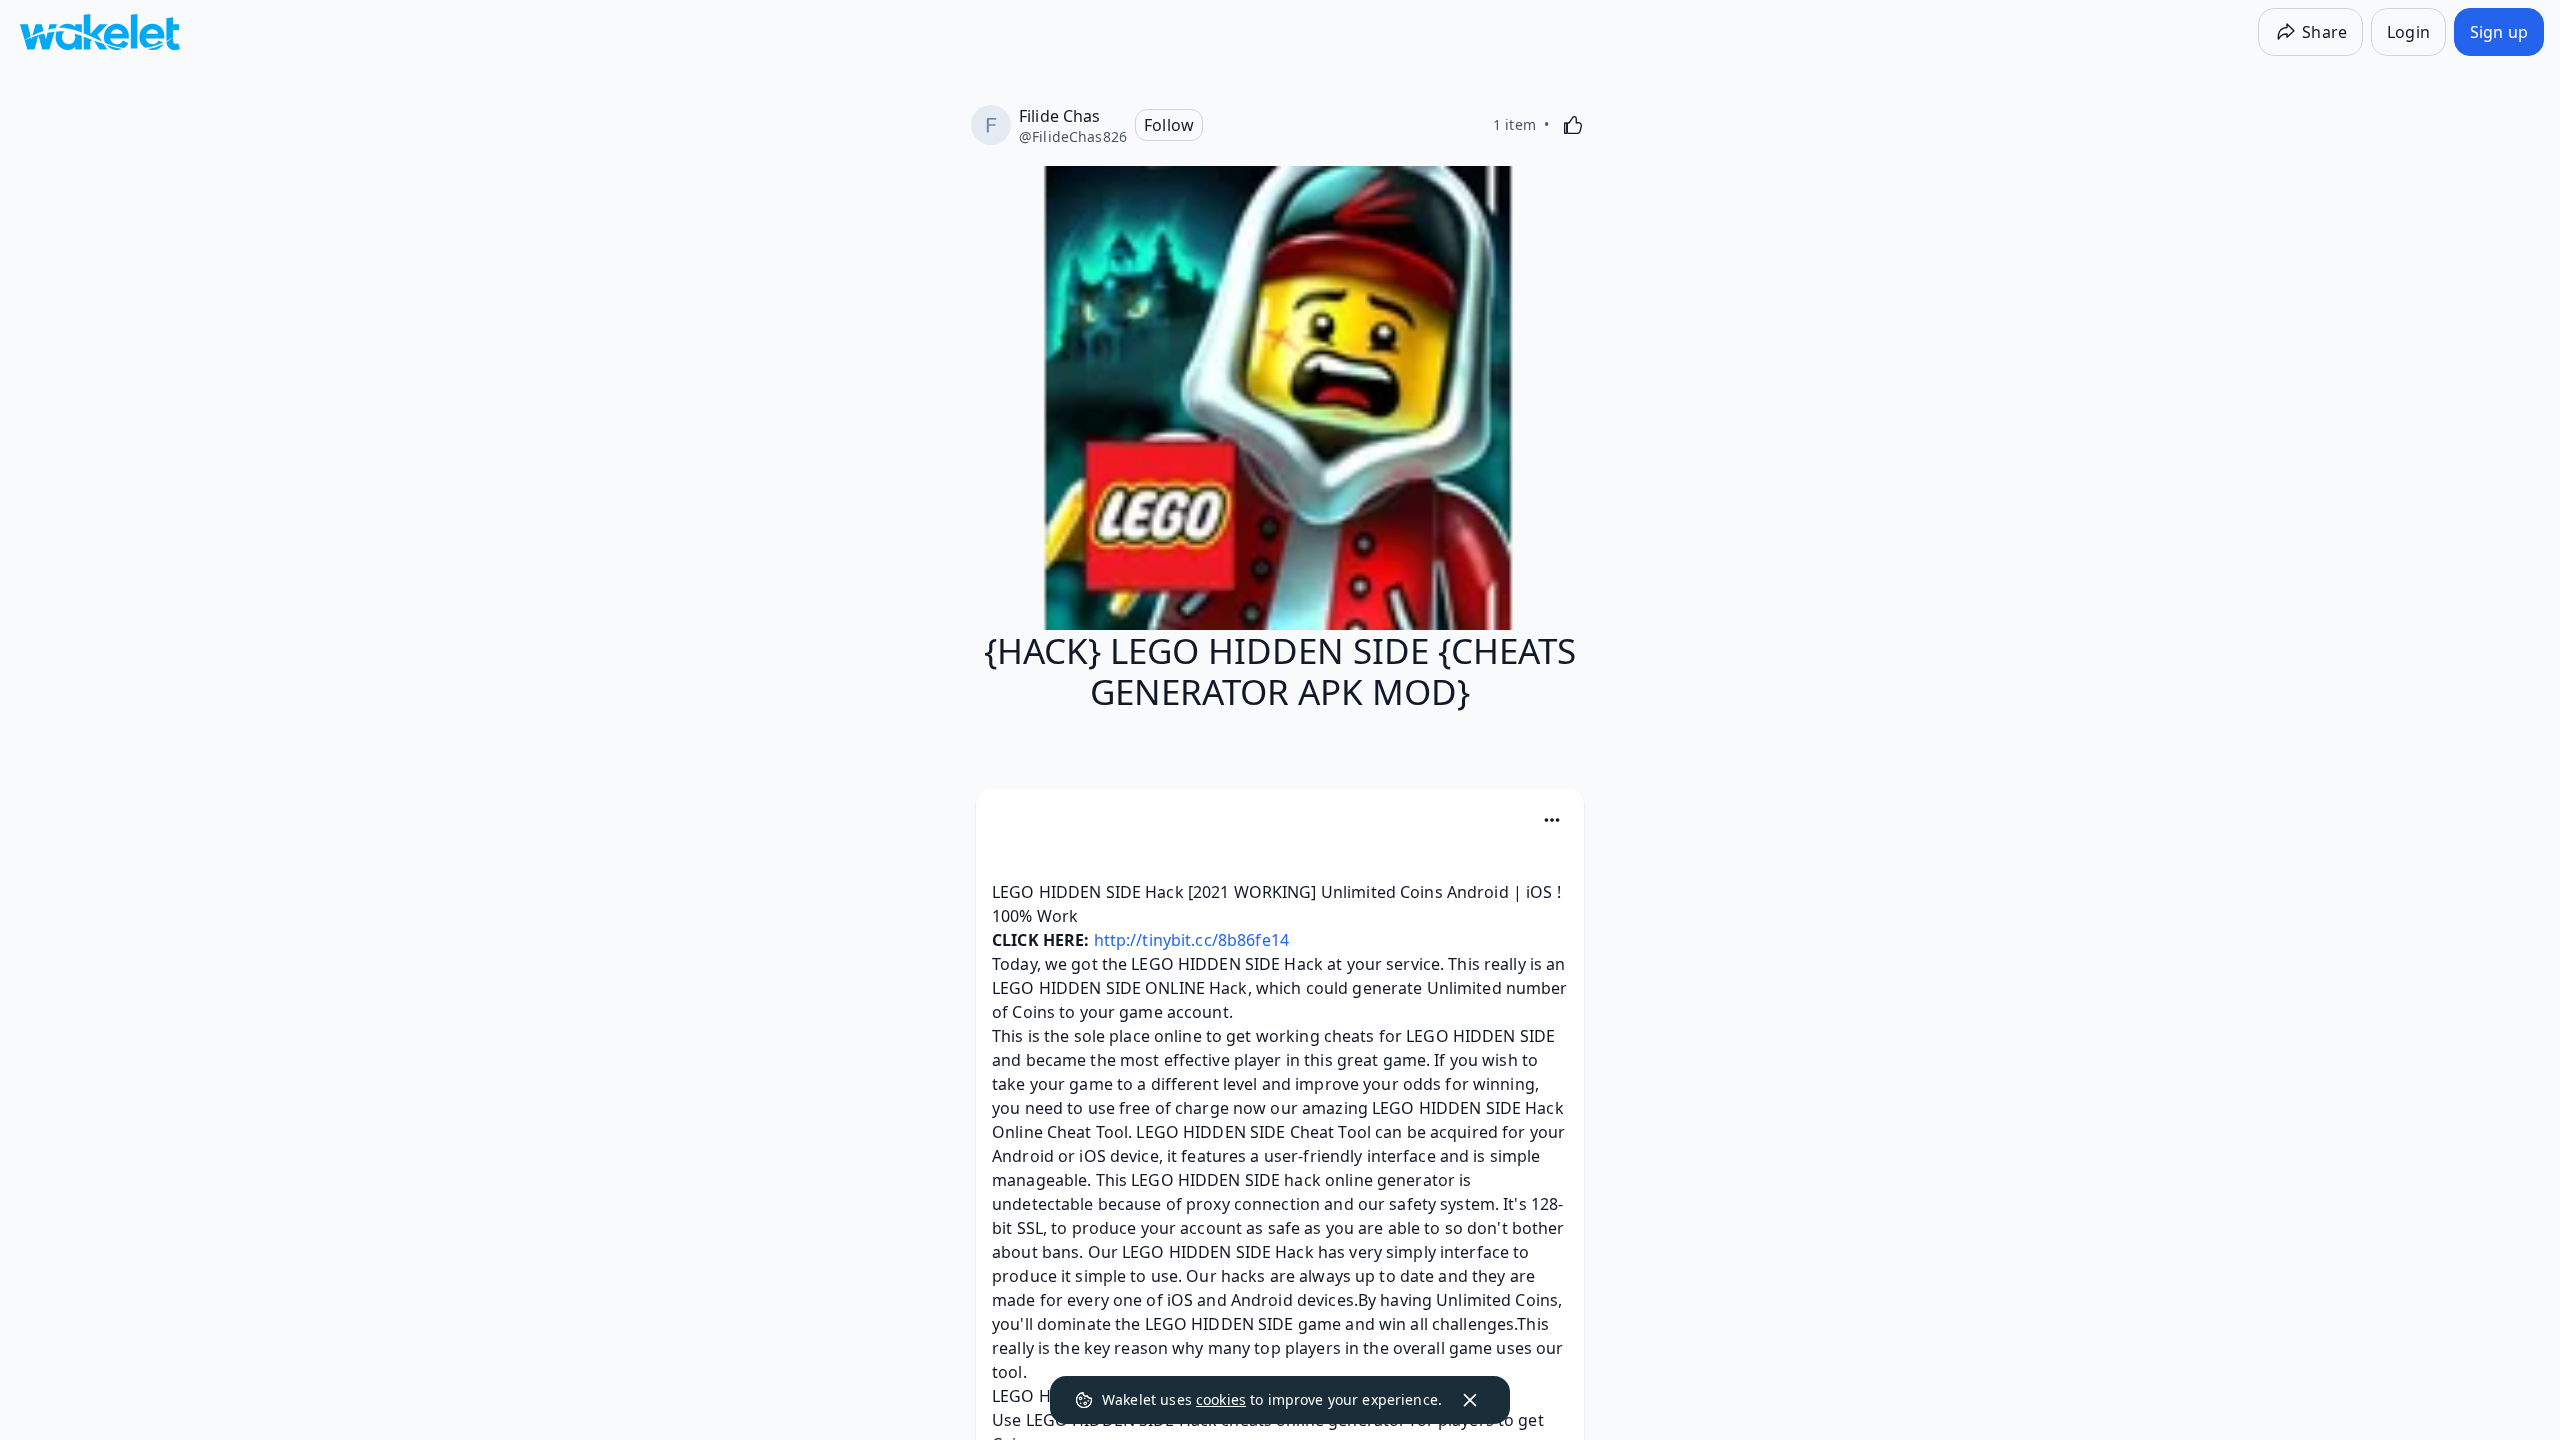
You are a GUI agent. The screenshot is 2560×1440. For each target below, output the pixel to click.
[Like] (1573, 125)
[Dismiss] (1470, 1400)
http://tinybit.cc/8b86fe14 (1191, 940)
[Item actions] (1552, 820)
